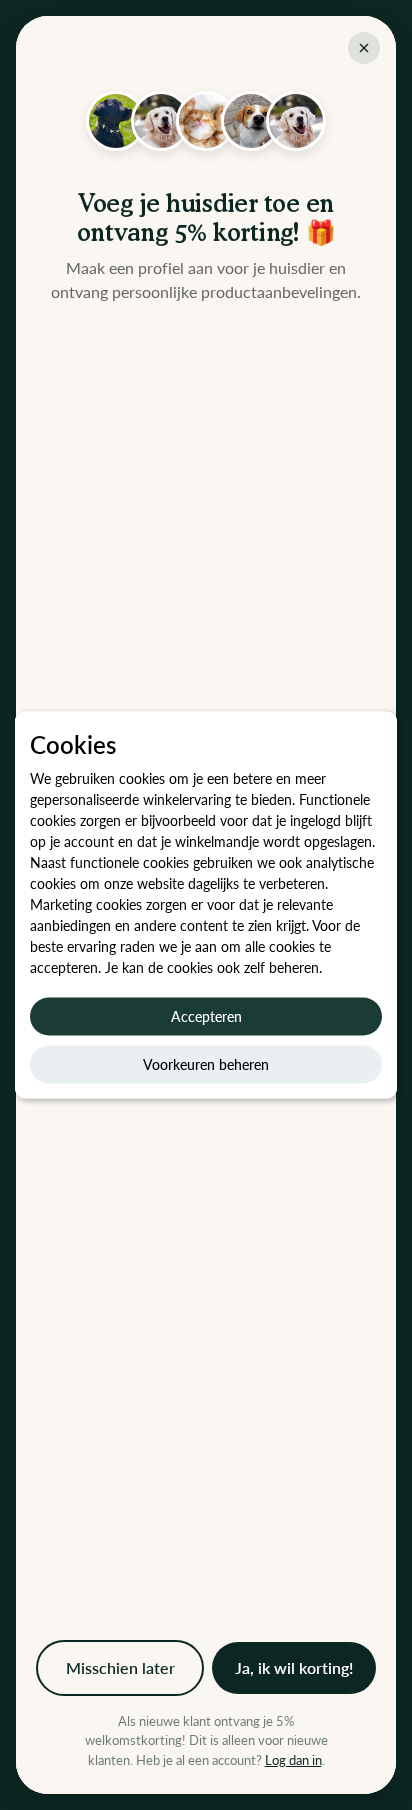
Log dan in (293, 1760)
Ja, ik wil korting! (294, 1667)
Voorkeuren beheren (206, 1064)
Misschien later (120, 1667)
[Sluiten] (364, 48)
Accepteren (206, 1016)
